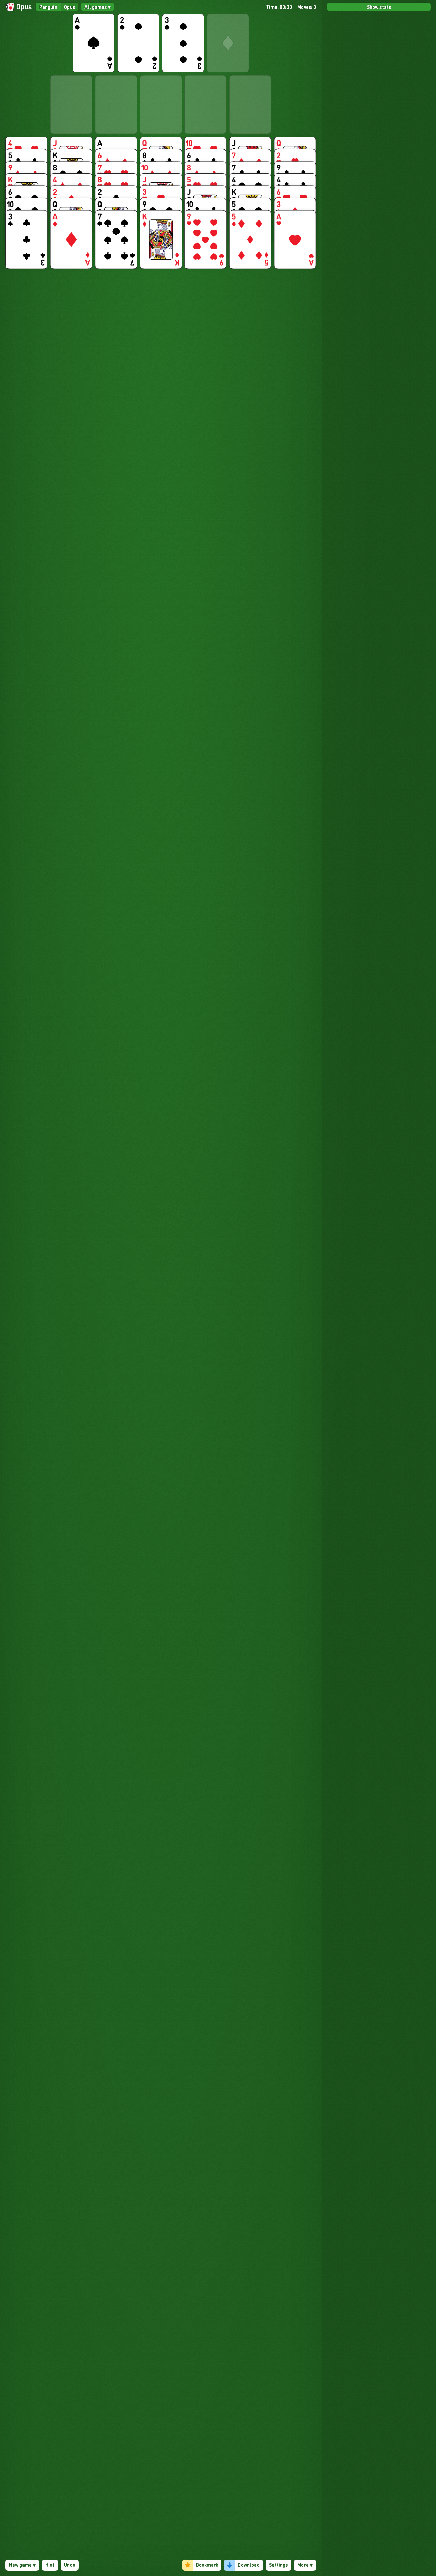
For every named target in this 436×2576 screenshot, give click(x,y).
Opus (69, 7)
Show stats (379, 7)
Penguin (48, 7)
